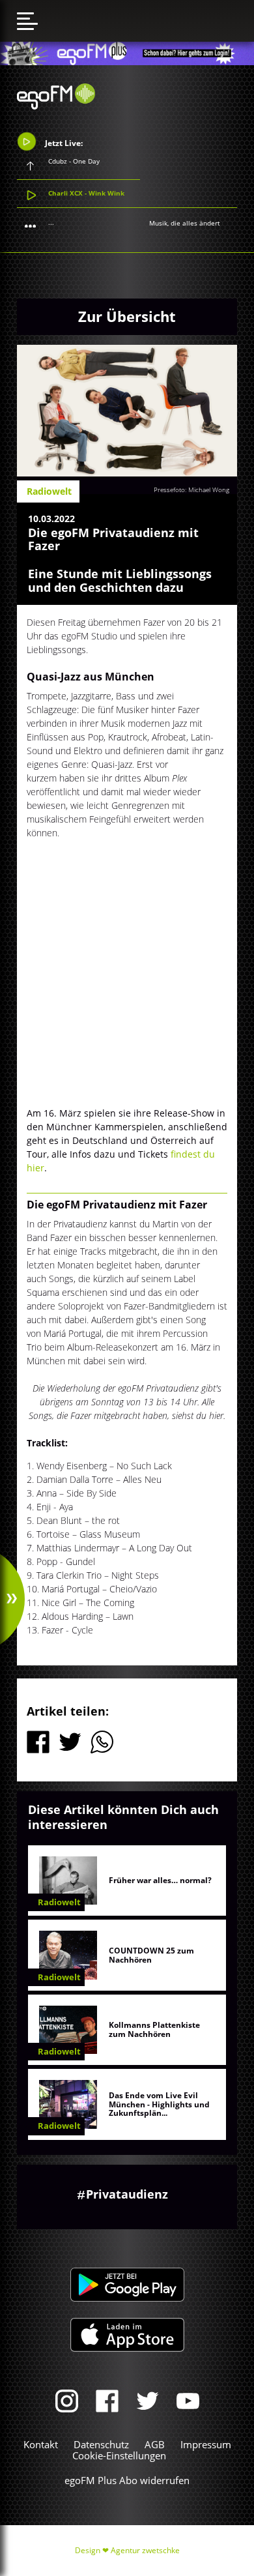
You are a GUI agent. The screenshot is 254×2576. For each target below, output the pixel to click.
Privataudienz (127, 2194)
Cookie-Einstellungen (119, 2455)
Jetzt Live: (63, 142)
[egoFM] (56, 106)
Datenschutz (101, 2444)
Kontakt (41, 2444)
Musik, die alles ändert (185, 223)
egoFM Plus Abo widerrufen (127, 2480)
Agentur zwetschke (145, 2550)
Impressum (206, 2444)
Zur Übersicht (127, 316)
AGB (155, 2444)
